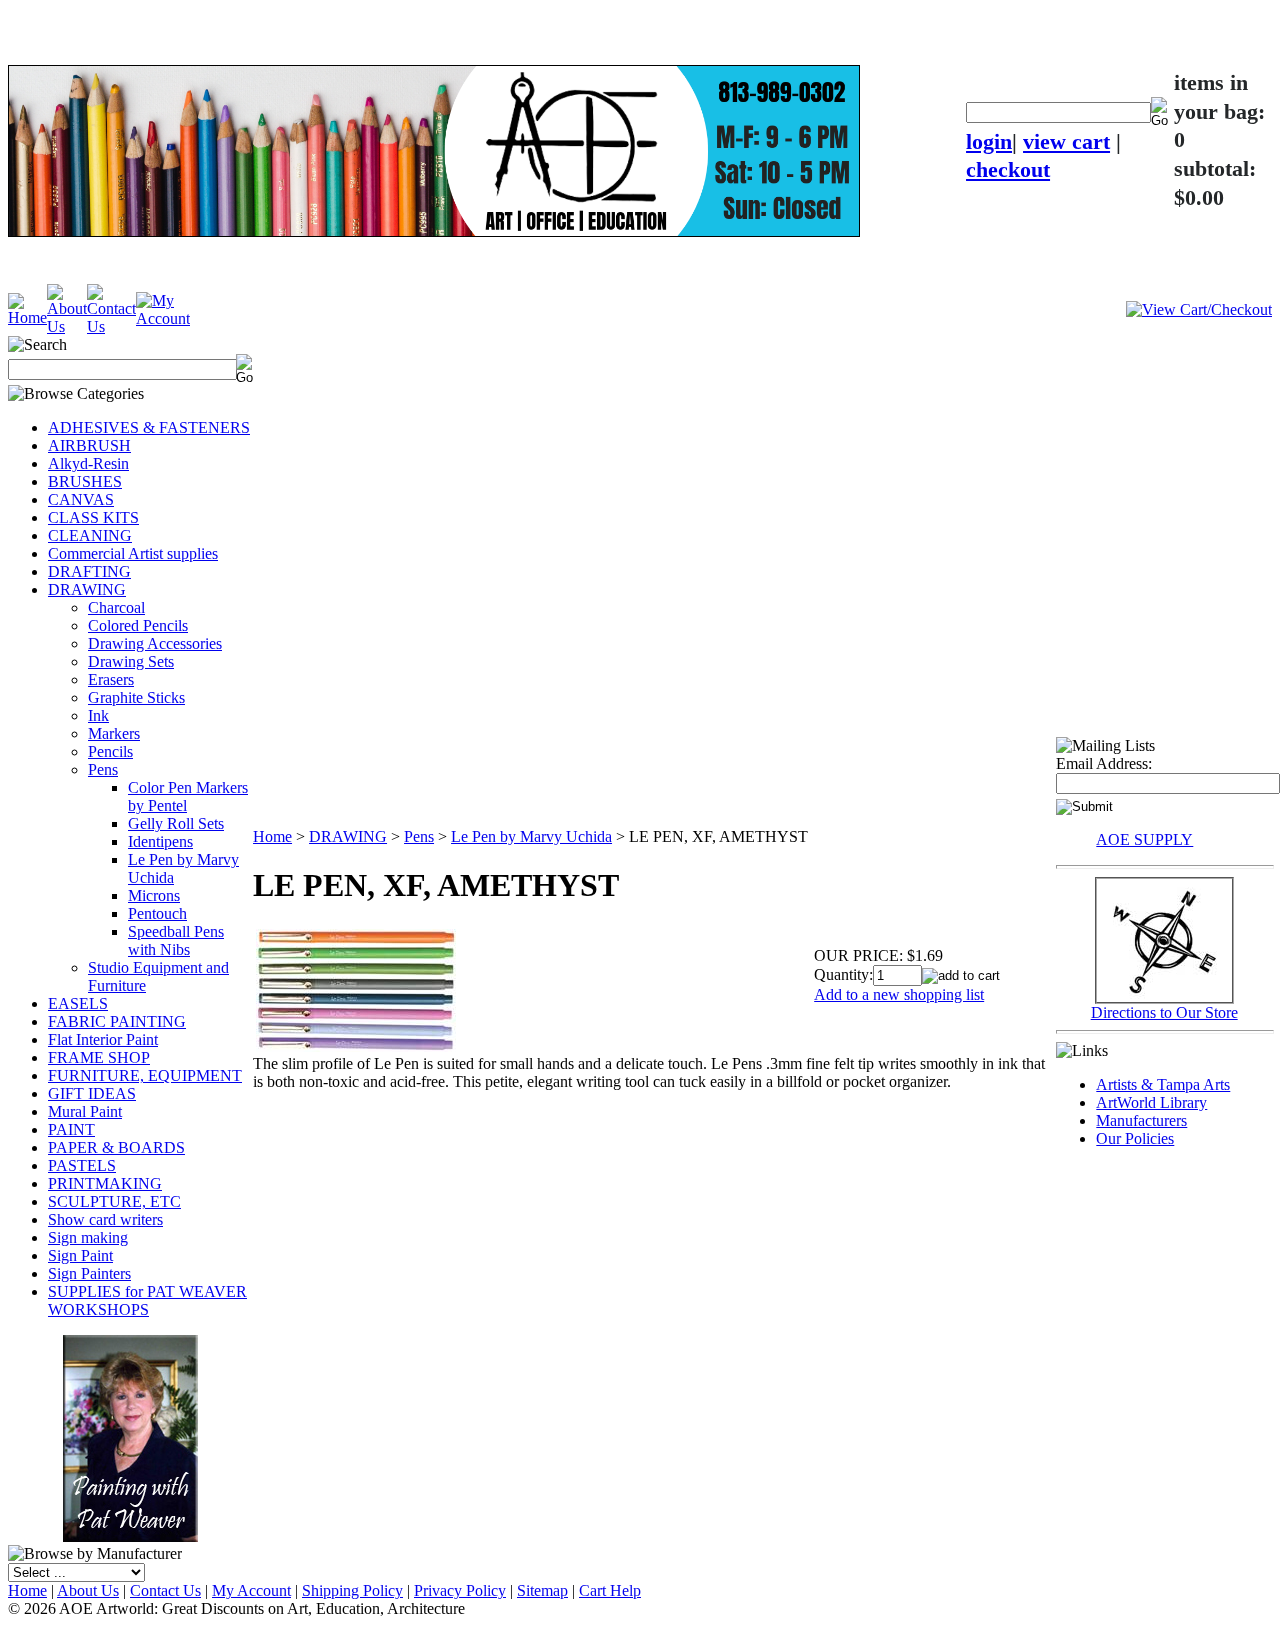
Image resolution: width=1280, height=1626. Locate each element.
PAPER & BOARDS (116, 1147)
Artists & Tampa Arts (1163, 1084)
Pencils (110, 751)
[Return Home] (27, 317)
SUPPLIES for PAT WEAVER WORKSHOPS (147, 1300)
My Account (251, 1590)
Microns (154, 895)
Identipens (160, 841)
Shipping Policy (352, 1590)
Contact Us (165, 1590)
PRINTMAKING (105, 1183)
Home (272, 836)
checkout (1008, 169)
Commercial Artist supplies (133, 553)
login (989, 141)
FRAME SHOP (99, 1057)
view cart (1066, 141)
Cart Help (610, 1590)
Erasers (111, 679)
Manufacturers (1141, 1120)
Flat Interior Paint (103, 1039)
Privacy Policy (460, 1590)
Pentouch (157, 913)
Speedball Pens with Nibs (176, 940)
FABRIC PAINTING (117, 1021)
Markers (114, 733)
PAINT (71, 1129)
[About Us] (67, 326)
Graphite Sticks (136, 697)
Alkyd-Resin (88, 463)
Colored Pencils (138, 625)
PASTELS (82, 1165)
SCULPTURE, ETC (114, 1201)
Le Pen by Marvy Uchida (531, 836)
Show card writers (105, 1219)
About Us (88, 1590)
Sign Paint (80, 1255)
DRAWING (87, 589)
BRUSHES (85, 481)
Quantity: (843, 974)
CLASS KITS (93, 517)
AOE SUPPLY (1144, 839)
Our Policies (1135, 1138)
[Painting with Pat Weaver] (130, 1434)
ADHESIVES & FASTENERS (149, 427)
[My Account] (163, 318)
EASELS (78, 1003)
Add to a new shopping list (899, 994)
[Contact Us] (111, 326)
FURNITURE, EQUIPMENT (145, 1075)
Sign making (88, 1237)
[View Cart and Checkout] (1199, 309)
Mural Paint (85, 1111)
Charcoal (116, 607)
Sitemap (542, 1590)
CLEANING (90, 535)
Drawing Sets (131, 661)
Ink (98, 715)
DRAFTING (89, 571)
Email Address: (1104, 763)
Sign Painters (89, 1273)
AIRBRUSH (89, 445)
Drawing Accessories (155, 643)
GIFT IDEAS (92, 1093)
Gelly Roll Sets (176, 823)
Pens (103, 769)
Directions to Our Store (1164, 1012)
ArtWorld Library (1151, 1102)
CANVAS (81, 499)
